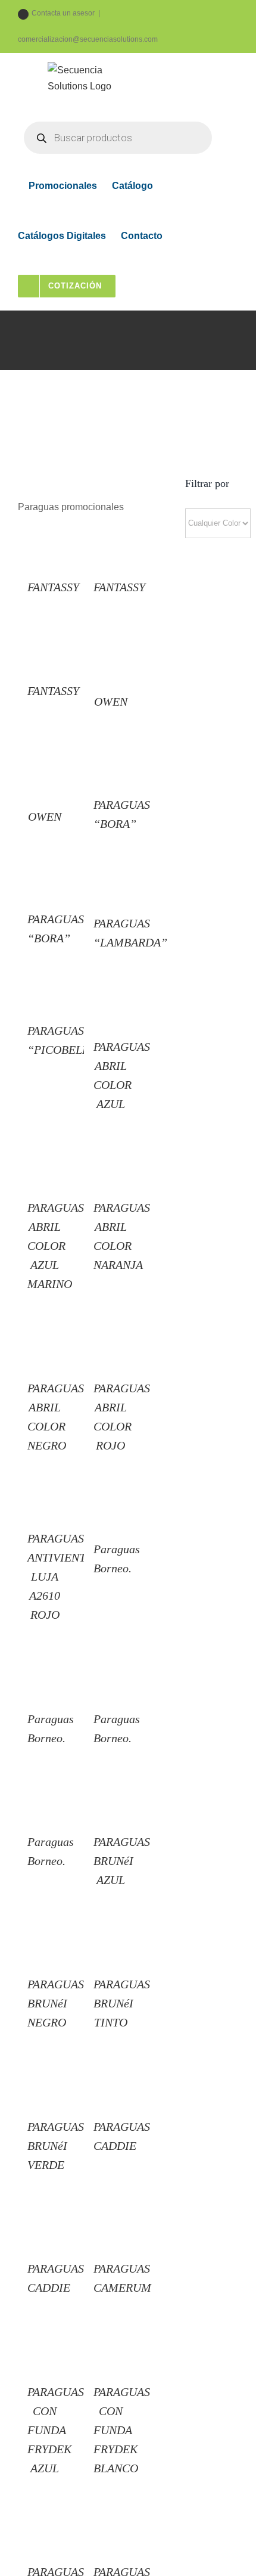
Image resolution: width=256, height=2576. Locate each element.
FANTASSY (53, 587)
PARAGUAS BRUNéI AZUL (122, 1861)
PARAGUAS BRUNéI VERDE (56, 2146)
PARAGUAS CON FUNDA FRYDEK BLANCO (122, 2430)
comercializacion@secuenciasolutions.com (88, 39)
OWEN (111, 702)
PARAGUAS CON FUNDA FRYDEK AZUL (56, 2430)
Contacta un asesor (63, 13)
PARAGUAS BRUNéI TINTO (122, 2003)
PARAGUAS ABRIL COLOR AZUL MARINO (56, 1246)
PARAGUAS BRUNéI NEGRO (56, 2003)
